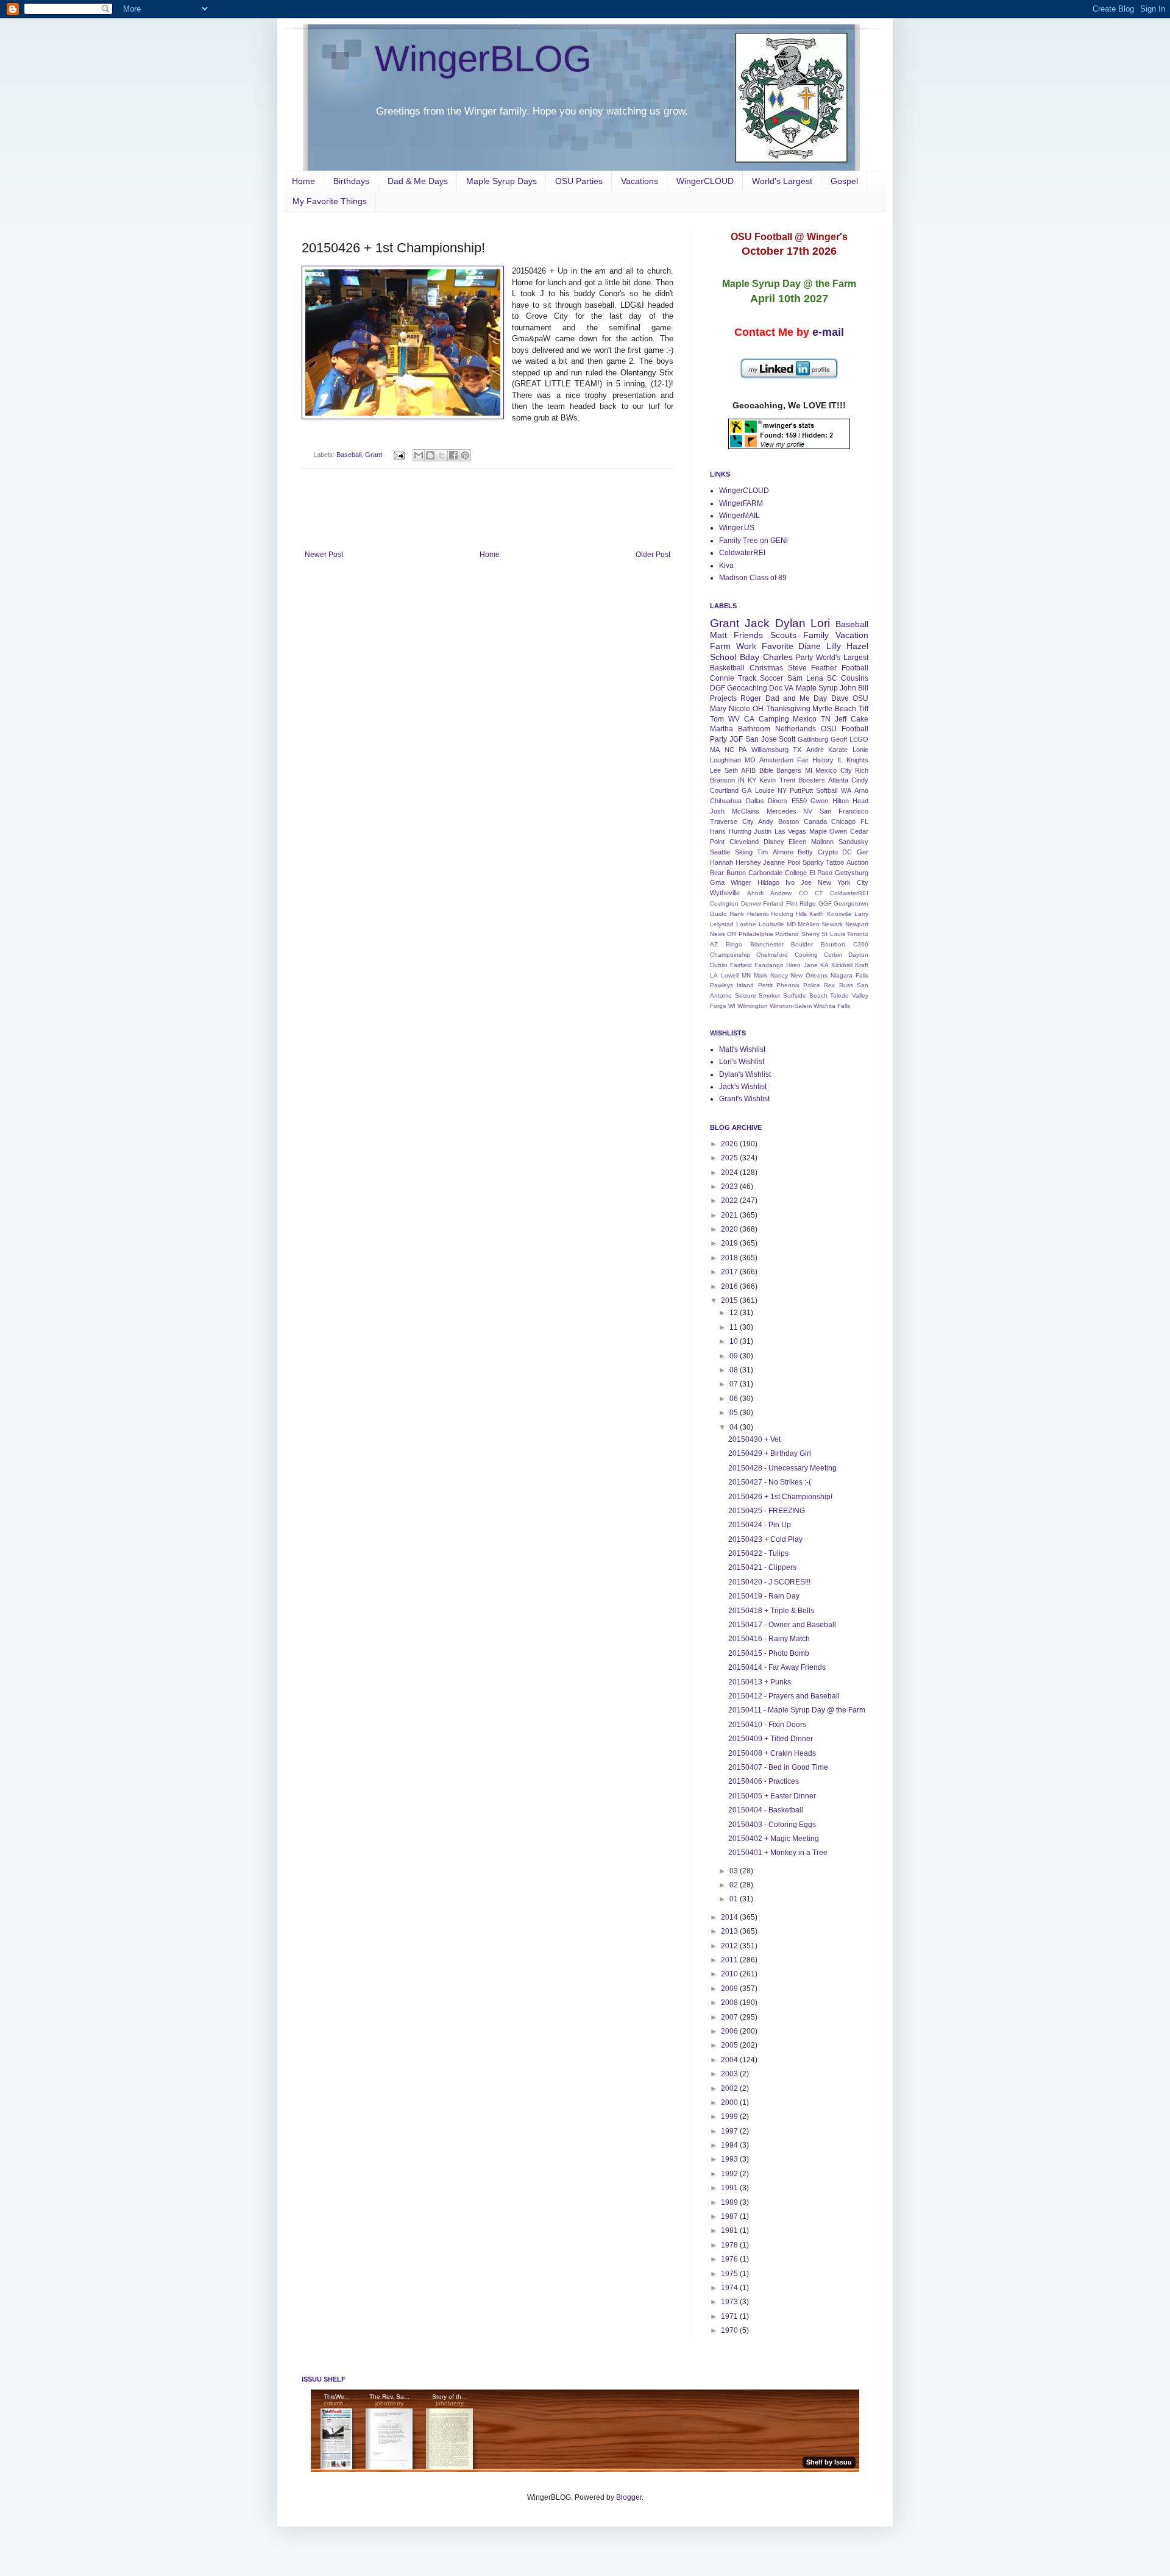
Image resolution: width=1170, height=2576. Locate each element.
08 (735, 1370)
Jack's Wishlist (743, 1087)
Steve (797, 668)
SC (832, 678)
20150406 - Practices (764, 1781)
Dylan (790, 623)
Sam (795, 678)
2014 (730, 1917)
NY (782, 790)
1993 (730, 2159)
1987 (730, 2216)
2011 (730, 1960)
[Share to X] (442, 455)
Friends (748, 635)
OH (758, 709)
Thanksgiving (788, 709)
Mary (718, 709)
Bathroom (754, 729)
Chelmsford (772, 955)
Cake (860, 719)
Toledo (839, 995)
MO (750, 760)
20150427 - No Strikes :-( (770, 1482)
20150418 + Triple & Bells (771, 1611)
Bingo (734, 944)
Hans (718, 831)
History (823, 760)
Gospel (844, 181)
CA (749, 719)
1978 (730, 2245)
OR (732, 934)
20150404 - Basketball (766, 1810)
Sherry (810, 934)
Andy (766, 821)
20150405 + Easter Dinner (772, 1796)
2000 (730, 2102)
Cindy (860, 780)
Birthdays (351, 181)
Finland (773, 903)
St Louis (833, 934)
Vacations (640, 181)
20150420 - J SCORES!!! (769, 1582)
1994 (730, 2145)
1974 (730, 2288)
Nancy (779, 975)
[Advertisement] (487, 517)
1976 (730, 2259)
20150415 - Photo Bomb (769, 1653)
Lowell (730, 975)
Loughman (725, 760)
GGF (825, 903)
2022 (730, 1201)
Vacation (852, 635)
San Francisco (844, 811)
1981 (730, 2230)
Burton (736, 873)
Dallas (755, 801)
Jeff (841, 719)
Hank (737, 914)
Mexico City (834, 770)
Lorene (746, 924)
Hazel (857, 646)
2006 (730, 2031)
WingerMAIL (739, 516)
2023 (730, 1187)
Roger (751, 698)
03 (735, 1871)
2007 (730, 2017)
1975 (730, 2274)
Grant (374, 455)
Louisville (771, 924)
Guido (718, 914)
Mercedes (782, 811)
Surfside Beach (805, 995)
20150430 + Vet (754, 1439)
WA (846, 790)
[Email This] (419, 455)
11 (735, 1327)
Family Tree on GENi (753, 541)
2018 (730, 1258)
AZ (714, 944)
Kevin (768, 780)
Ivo (790, 882)
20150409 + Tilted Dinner (771, 1739)
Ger (863, 852)
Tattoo (835, 862)
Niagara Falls (849, 975)
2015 (730, 1300)
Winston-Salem (791, 1006)
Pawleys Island (732, 985)
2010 (730, 1974)
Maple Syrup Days (502, 181)
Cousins (855, 678)
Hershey (748, 862)
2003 (730, 2074)
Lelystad (722, 924)
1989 (730, 2202)
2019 (730, 1243)
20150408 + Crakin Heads (772, 1753)
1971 (730, 2316)
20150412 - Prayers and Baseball (784, 1696)
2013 (730, 1931)
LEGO (859, 739)
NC (729, 750)
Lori (820, 623)
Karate (838, 750)
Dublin (719, 965)
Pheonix (788, 985)
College (796, 873)
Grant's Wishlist (744, 1099)
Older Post (653, 555)
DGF (718, 688)
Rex (829, 985)
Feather (824, 668)
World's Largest (782, 181)
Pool (794, 862)
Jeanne (774, 862)
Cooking (806, 955)
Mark (760, 975)
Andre (815, 750)
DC (847, 852)
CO (803, 893)
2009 (730, 1989)
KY (752, 780)
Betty (805, 852)
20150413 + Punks (760, 1682)
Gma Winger (731, 882)
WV (734, 719)
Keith (817, 914)
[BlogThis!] (430, 455)
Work (746, 646)
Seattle (720, 852)
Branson (722, 780)
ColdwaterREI (742, 553)
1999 (730, 2117)
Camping (774, 719)
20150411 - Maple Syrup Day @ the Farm (797, 1710)
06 (735, 1399)
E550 (799, 801)
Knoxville (839, 914)
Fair (803, 760)
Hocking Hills (789, 914)
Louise (765, 790)
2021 (730, 1215)
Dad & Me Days (418, 181)
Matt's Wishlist (742, 1049)
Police (812, 985)
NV (808, 811)
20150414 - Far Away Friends (777, 1667)
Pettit (765, 985)
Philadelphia (756, 934)
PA (743, 750)
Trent (787, 780)
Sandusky (853, 842)
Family (816, 635)
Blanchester (767, 944)
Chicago (843, 821)
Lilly (834, 646)
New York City (843, 882)
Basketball (727, 668)
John (848, 688)
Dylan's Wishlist (745, 1074)
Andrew (781, 893)
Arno (861, 790)
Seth (731, 770)
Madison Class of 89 (753, 578)
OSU (860, 698)
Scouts (783, 635)
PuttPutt (801, 790)
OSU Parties (579, 181)
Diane (810, 646)
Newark (832, 924)
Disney (774, 842)
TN (826, 719)
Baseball (349, 455)
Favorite (778, 646)
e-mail (828, 332)
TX (797, 750)
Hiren (793, 965)
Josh (717, 811)
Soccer (771, 678)
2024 (730, 1173)
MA (715, 750)
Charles (778, 657)
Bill (863, 688)
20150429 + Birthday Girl (770, 1453)
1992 (730, 2174)
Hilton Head (851, 801)
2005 (730, 2045)
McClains (746, 811)
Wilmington (753, 1006)
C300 (861, 944)
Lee (715, 770)
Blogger (629, 2497)
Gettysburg (852, 873)
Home (303, 181)
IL (840, 760)
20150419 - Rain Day (764, 1596)
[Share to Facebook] (453, 455)
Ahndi (755, 893)
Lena (815, 678)
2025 (730, 1158)
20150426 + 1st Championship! (780, 1497)
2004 (730, 2060)
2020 (730, 1229)
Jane (811, 965)
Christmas (766, 668)
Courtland (724, 790)
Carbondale (765, 873)
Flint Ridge (801, 903)
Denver (751, 903)
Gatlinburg (813, 739)
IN (741, 780)
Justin (763, 831)
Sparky (813, 862)
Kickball (842, 965)
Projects (723, 698)
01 (735, 1899)
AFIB (748, 770)
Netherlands (796, 729)
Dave (840, 698)
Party (804, 658)
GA (746, 790)
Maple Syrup (817, 688)
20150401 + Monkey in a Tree (778, 1853)
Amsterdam (776, 760)
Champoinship (730, 955)
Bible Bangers (781, 770)
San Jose (761, 739)
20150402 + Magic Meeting (774, 1839)
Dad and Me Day (796, 698)
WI (732, 1006)
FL (864, 821)
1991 (730, 2188)
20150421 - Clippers (762, 1567)
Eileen (797, 842)
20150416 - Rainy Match (769, 1639)
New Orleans (809, 975)
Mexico (805, 719)
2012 (730, 1946)
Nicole (739, 709)
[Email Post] (399, 455)
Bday (750, 657)
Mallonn (822, 842)
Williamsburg (770, 750)
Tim (762, 852)
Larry (861, 914)
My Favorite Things (330, 201)
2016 (730, 1286)
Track (747, 678)
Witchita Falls (832, 1006)
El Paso (821, 873)
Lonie (860, 750)
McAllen (809, 924)
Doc (776, 688)
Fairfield (741, 965)
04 (735, 1427)
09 (735, 1356)
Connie (722, 678)
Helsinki (758, 914)
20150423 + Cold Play (765, 1539)
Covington (724, 903)
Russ (846, 985)
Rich (862, 770)
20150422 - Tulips (758, 1553)
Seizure (746, 995)
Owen (838, 831)
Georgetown (851, 903)
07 (735, 1384)
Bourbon (833, 944)
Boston (789, 821)
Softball (827, 790)
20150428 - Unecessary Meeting (782, 1468)
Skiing (744, 852)
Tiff (863, 709)
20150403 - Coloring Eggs (772, 1825)
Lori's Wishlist (742, 1062)
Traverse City (732, 821)
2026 (730, 1144)
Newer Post (324, 555)
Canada (815, 821)
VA (789, 688)
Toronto (858, 934)
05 (735, 1413)
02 (735, 1885)
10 (735, 1341)
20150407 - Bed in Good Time (778, 1767)
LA (714, 975)
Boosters (812, 780)
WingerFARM (741, 503)
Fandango (769, 965)
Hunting (740, 831)
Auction (857, 862)
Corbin (833, 955)
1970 (730, 2330)
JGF (736, 739)
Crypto (828, 852)
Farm (720, 646)
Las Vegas (791, 831)
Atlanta (838, 780)
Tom (717, 719)
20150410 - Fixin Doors (767, 1725)
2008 (730, 2003)
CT (819, 893)
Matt (718, 635)
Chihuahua (726, 801)
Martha (721, 729)
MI (809, 770)
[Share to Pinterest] (465, 455)
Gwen (819, 801)
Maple (818, 831)
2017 (730, 1272)
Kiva (726, 566)
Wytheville (725, 893)
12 (735, 1313)
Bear (717, 873)
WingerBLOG (483, 59)
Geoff (839, 739)
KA (824, 965)
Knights (857, 760)
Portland (787, 934)
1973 (730, 2302)
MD (791, 924)
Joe (806, 882)
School (723, 657)
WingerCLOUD (705, 181)
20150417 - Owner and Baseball (782, 1625)
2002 (730, 2088)
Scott (787, 739)
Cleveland (744, 842)
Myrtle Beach (834, 709)
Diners (778, 801)
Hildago (768, 882)
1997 (730, 2131)
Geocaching (747, 688)
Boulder (802, 944)
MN (746, 975)
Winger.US (737, 528)
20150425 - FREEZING (767, 1511)
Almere (783, 852)
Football (855, 668)
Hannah (721, 862)
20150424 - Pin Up (760, 1525)
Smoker (769, 995)
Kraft (862, 965)
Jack (757, 623)
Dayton (858, 955)
